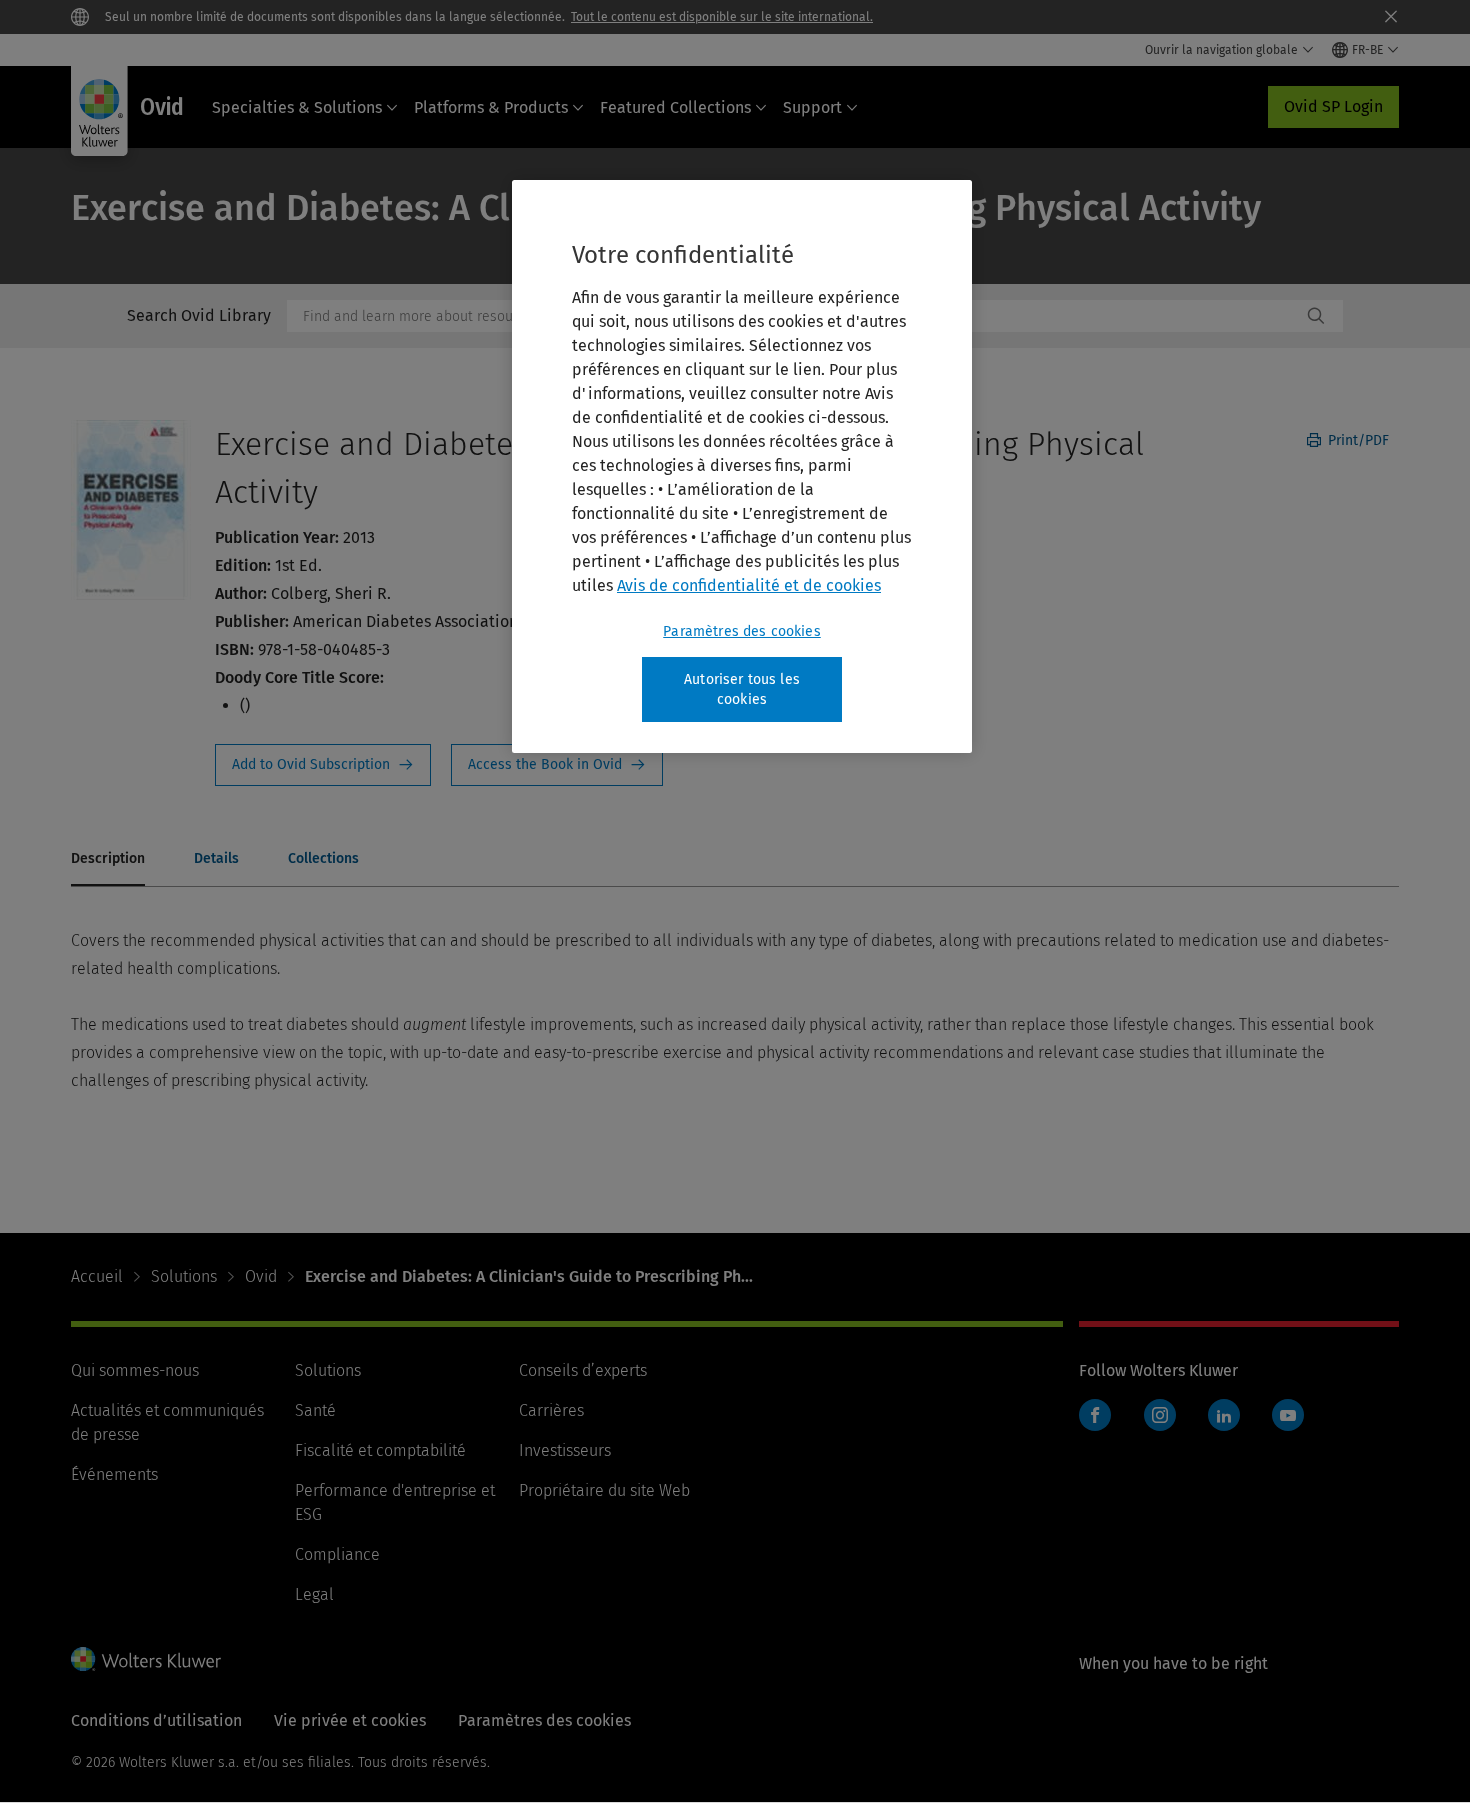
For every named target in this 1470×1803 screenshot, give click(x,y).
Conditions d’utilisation (156, 1720)
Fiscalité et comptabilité (380, 1450)
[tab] (108, 860)
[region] (742, 466)
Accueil (97, 1276)
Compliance (337, 1554)
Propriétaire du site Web (604, 1490)
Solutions (184, 1276)
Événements (114, 1474)
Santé (315, 1410)
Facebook (1095, 1415)
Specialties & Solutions (297, 107)
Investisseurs (565, 1450)
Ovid (261, 1276)
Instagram (1160, 1415)
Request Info (323, 765)
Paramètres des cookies (742, 631)
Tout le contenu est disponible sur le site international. (722, 17)
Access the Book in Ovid (557, 765)
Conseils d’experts (583, 1370)
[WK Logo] (146, 1659)
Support (812, 107)
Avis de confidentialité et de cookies (749, 585)
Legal (314, 1594)
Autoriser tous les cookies (742, 689)
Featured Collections (675, 107)
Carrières (551, 1410)
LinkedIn (1224, 1415)
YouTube (1288, 1415)
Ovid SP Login (1333, 106)
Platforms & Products (491, 107)
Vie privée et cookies (350, 1720)
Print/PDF (1356, 440)
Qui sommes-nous (135, 1370)
